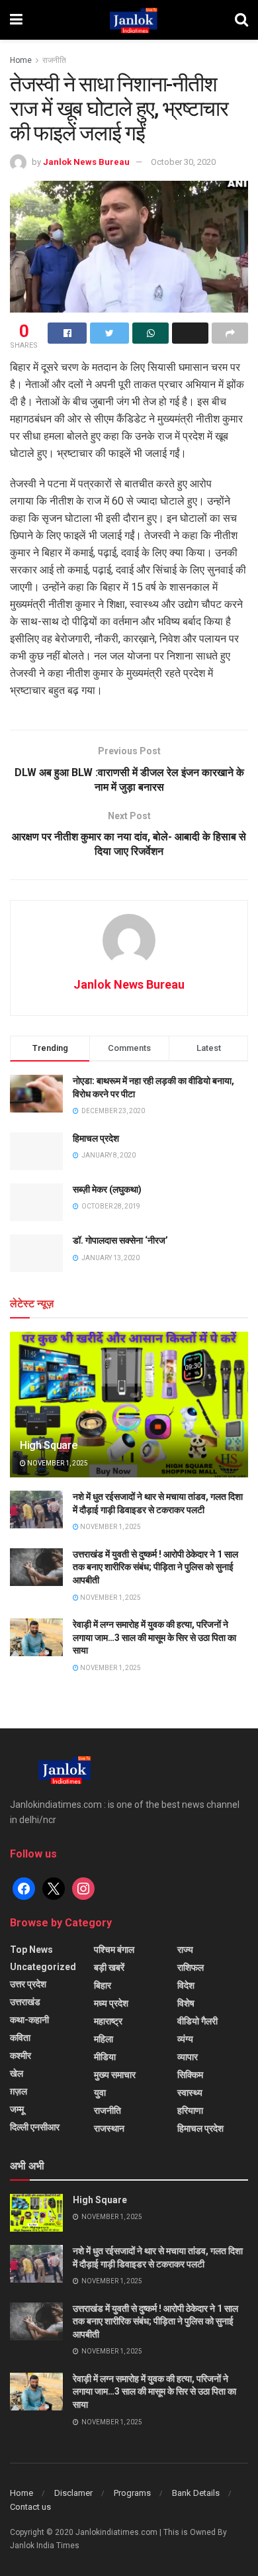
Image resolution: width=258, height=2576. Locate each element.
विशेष (186, 2003)
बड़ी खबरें (109, 1967)
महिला (104, 2039)
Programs (132, 2493)
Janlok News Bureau (86, 162)
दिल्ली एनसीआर (35, 2127)
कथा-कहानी (29, 2020)
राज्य (185, 1950)
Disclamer (73, 2493)
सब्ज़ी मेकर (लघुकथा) (107, 1189)
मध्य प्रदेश (111, 2003)
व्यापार (188, 2057)
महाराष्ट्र (108, 2021)
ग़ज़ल (19, 2091)
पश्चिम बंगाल (114, 1950)
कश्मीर (21, 2056)
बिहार (103, 1985)
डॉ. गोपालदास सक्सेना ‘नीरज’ (120, 1240)
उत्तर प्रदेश (28, 1984)
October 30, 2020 (183, 162)
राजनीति (54, 60)
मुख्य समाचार (115, 2075)
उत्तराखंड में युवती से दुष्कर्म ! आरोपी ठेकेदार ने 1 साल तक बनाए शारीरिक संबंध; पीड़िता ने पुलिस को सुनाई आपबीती (155, 1567)
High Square (48, 1445)
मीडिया (105, 2057)
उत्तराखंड (25, 2002)
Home (21, 60)
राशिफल (191, 1967)
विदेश (186, 1985)
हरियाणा (190, 2110)
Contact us (30, 2507)
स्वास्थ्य (190, 2093)
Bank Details (196, 2493)
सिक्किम (190, 2075)
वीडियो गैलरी (197, 2021)
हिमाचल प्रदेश (96, 1138)
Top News (31, 1950)
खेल (17, 2073)
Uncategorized (43, 1967)
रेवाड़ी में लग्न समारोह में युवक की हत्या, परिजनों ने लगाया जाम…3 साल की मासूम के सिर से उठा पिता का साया (154, 1637)
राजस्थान (109, 2128)
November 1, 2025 (57, 1463)
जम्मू (17, 2109)
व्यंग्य (185, 2039)
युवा (100, 2093)
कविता (20, 2038)
